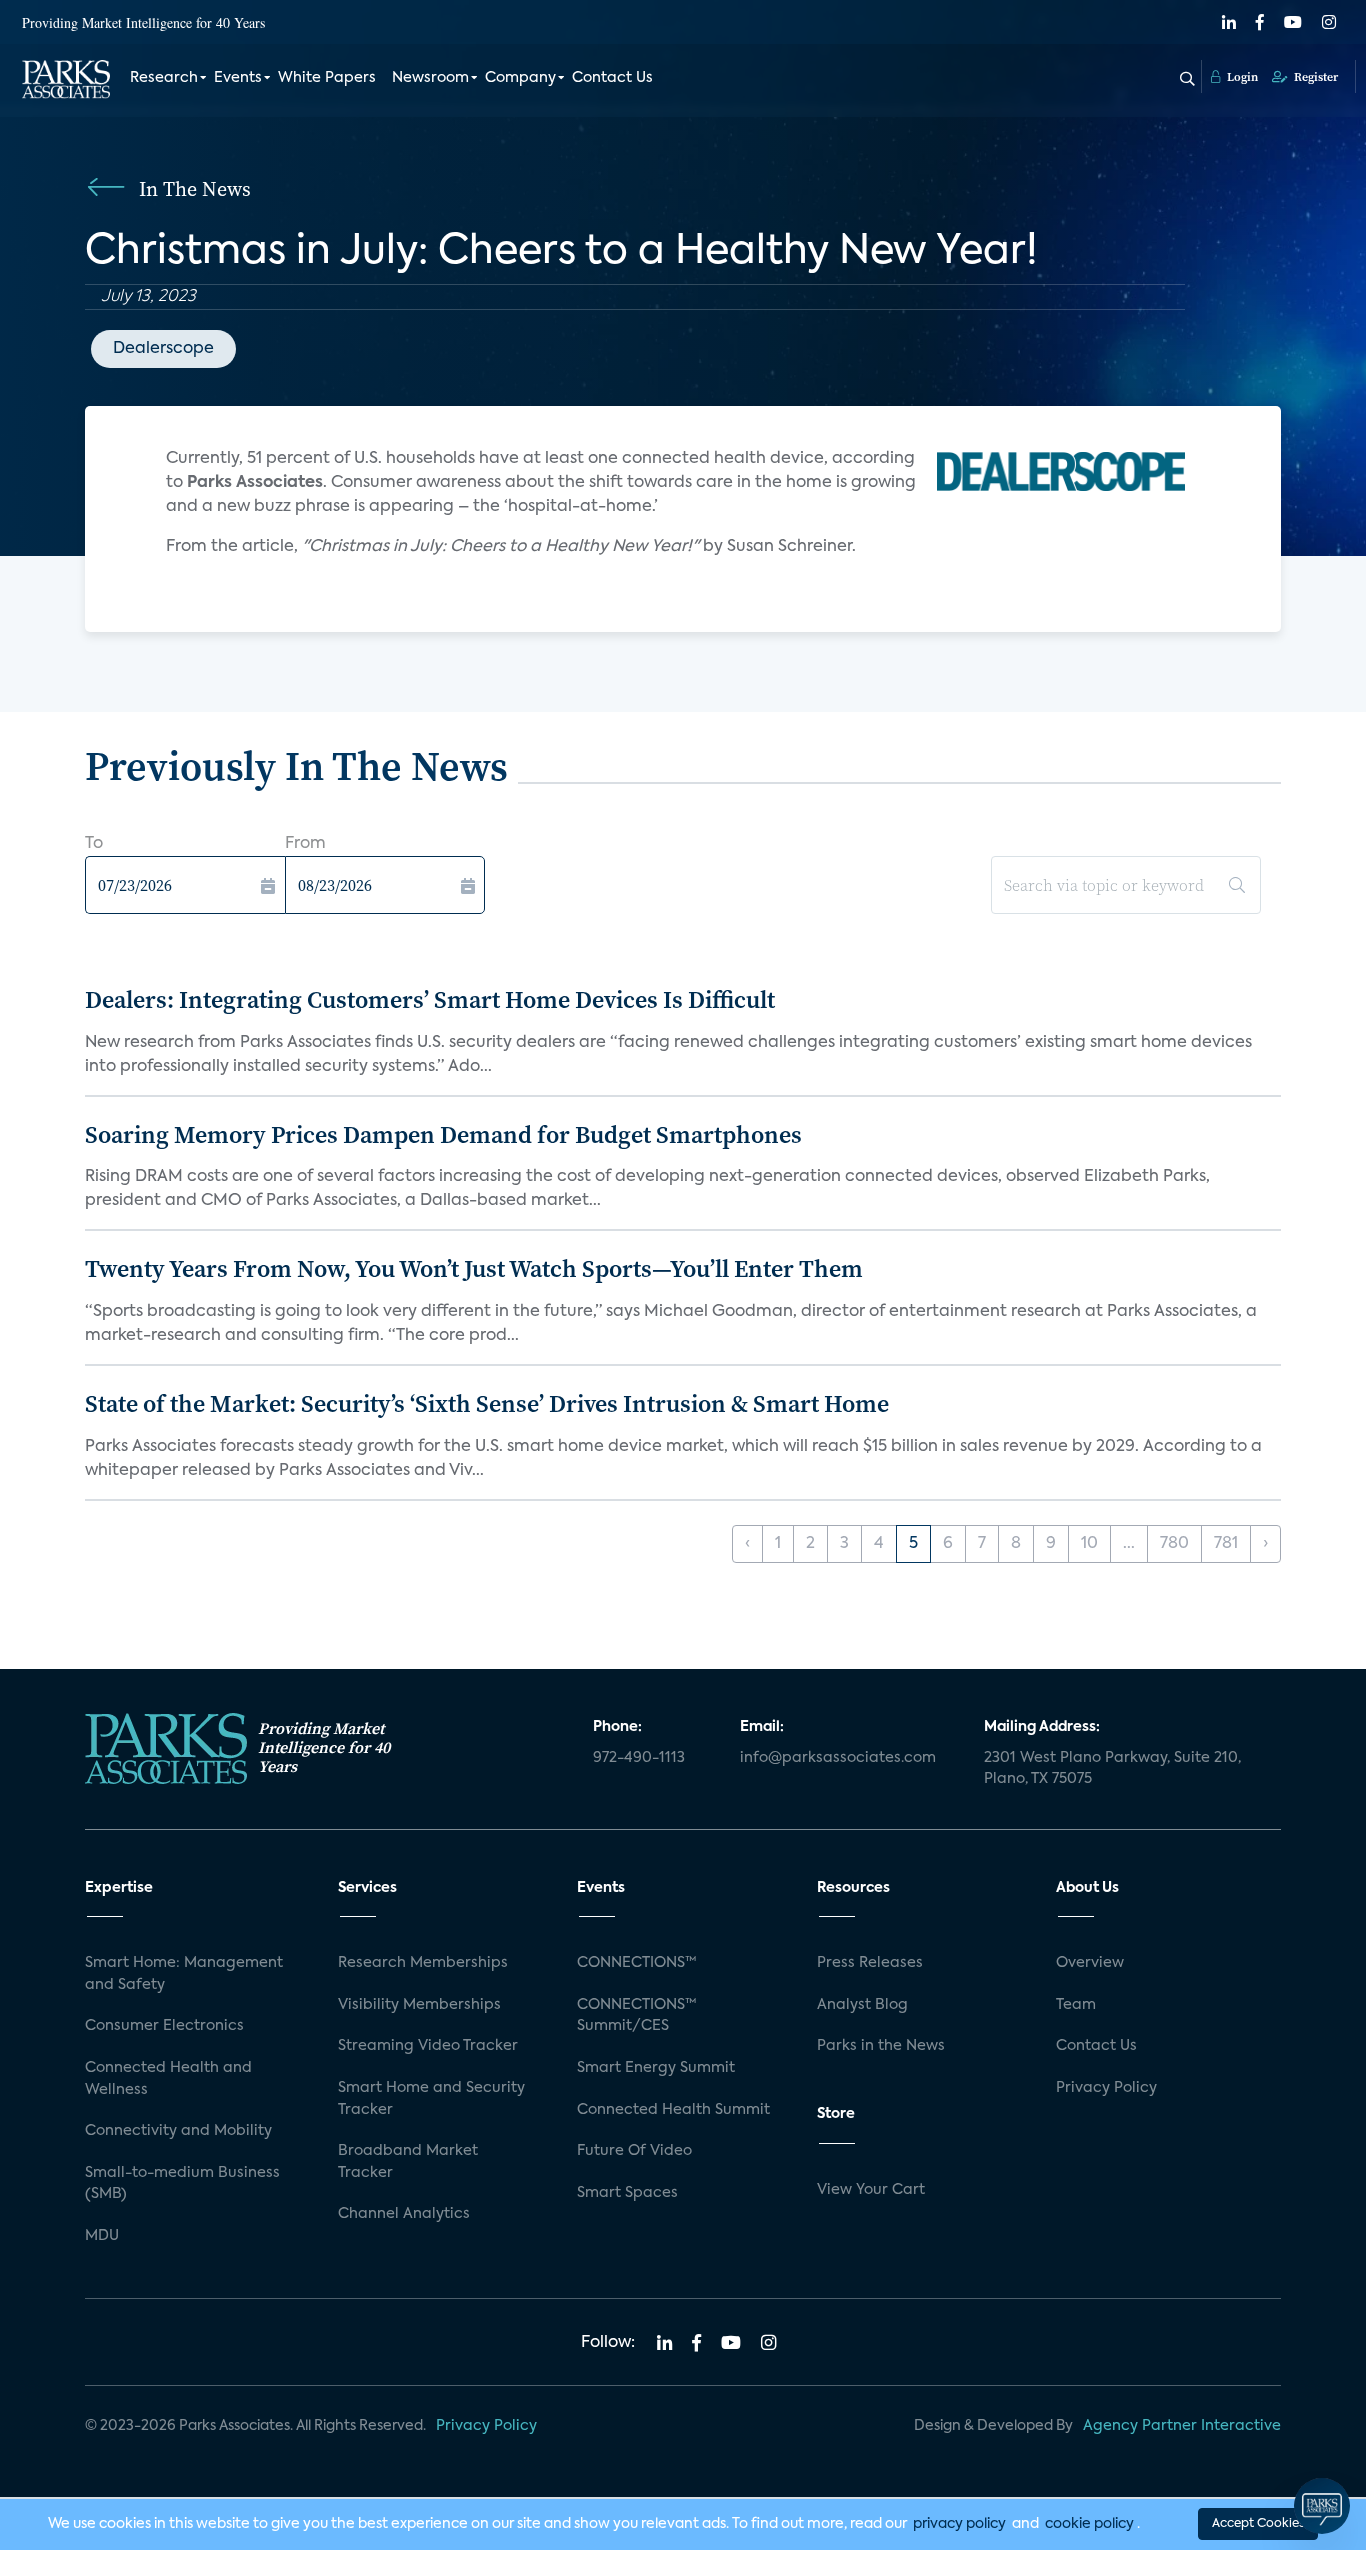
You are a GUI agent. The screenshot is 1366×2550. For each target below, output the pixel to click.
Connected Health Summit (673, 2110)
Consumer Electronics (164, 2026)
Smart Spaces (627, 2193)
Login (1241, 77)
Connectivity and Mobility (178, 2131)
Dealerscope (163, 349)
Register (1314, 77)
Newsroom (430, 78)
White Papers (327, 78)
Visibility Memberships (419, 2005)
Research (164, 78)
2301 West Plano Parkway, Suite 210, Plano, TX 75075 (1112, 1769)
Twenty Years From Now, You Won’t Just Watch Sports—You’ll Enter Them (474, 1268)
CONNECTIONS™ (637, 1963)
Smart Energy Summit (656, 2068)
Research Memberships (423, 1963)
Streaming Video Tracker (428, 2046)
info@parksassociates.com (838, 1758)
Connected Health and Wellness (168, 2079)
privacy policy (959, 2524)
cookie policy (1089, 2524)
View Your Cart (871, 2190)
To (94, 844)
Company (520, 78)
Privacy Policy (1106, 2088)
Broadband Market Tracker (408, 2162)
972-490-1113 (639, 1758)
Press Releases (870, 1963)
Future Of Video (634, 2151)
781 (1226, 1544)
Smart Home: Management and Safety (184, 1974)
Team (1076, 2005)
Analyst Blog (862, 2005)
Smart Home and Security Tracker (431, 2099)
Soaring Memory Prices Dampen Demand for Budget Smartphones (443, 1134)
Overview (1090, 1963)
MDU (102, 2236)
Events (238, 78)
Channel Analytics (404, 2214)
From (305, 844)
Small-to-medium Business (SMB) (182, 2184)
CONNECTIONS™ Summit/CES (637, 2016)
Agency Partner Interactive (1182, 2426)
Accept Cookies (1258, 2524)
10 (1089, 1544)
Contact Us (612, 78)
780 (1174, 1544)
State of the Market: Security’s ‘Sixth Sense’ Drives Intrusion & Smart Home (487, 1403)
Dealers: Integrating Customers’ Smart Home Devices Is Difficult (430, 999)
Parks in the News (881, 2046)
